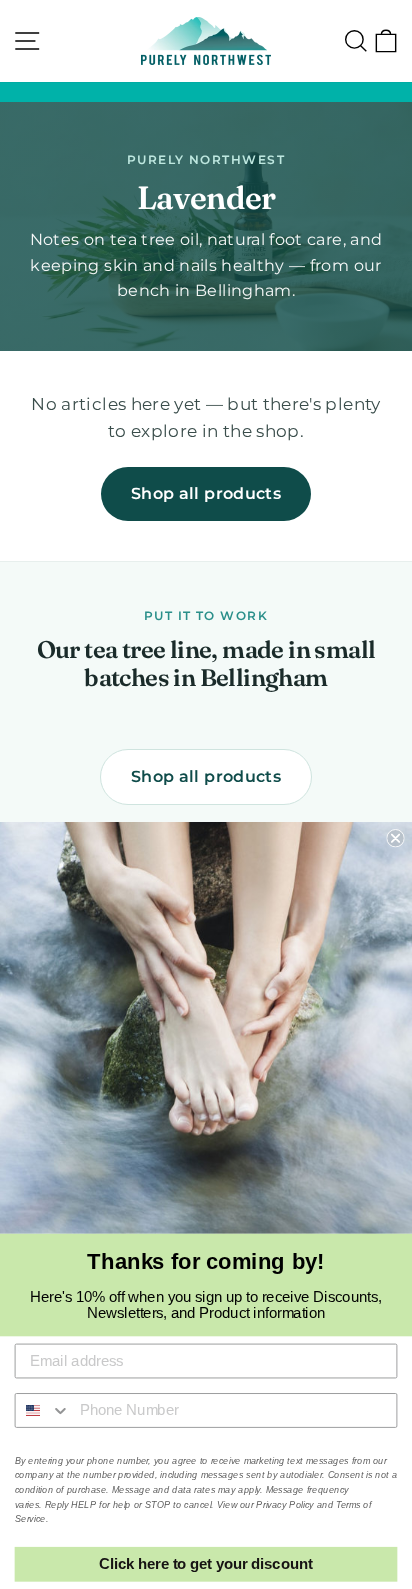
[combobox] (43, 1410)
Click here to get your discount (205, 1564)
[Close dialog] (395, 838)
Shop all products (206, 493)
